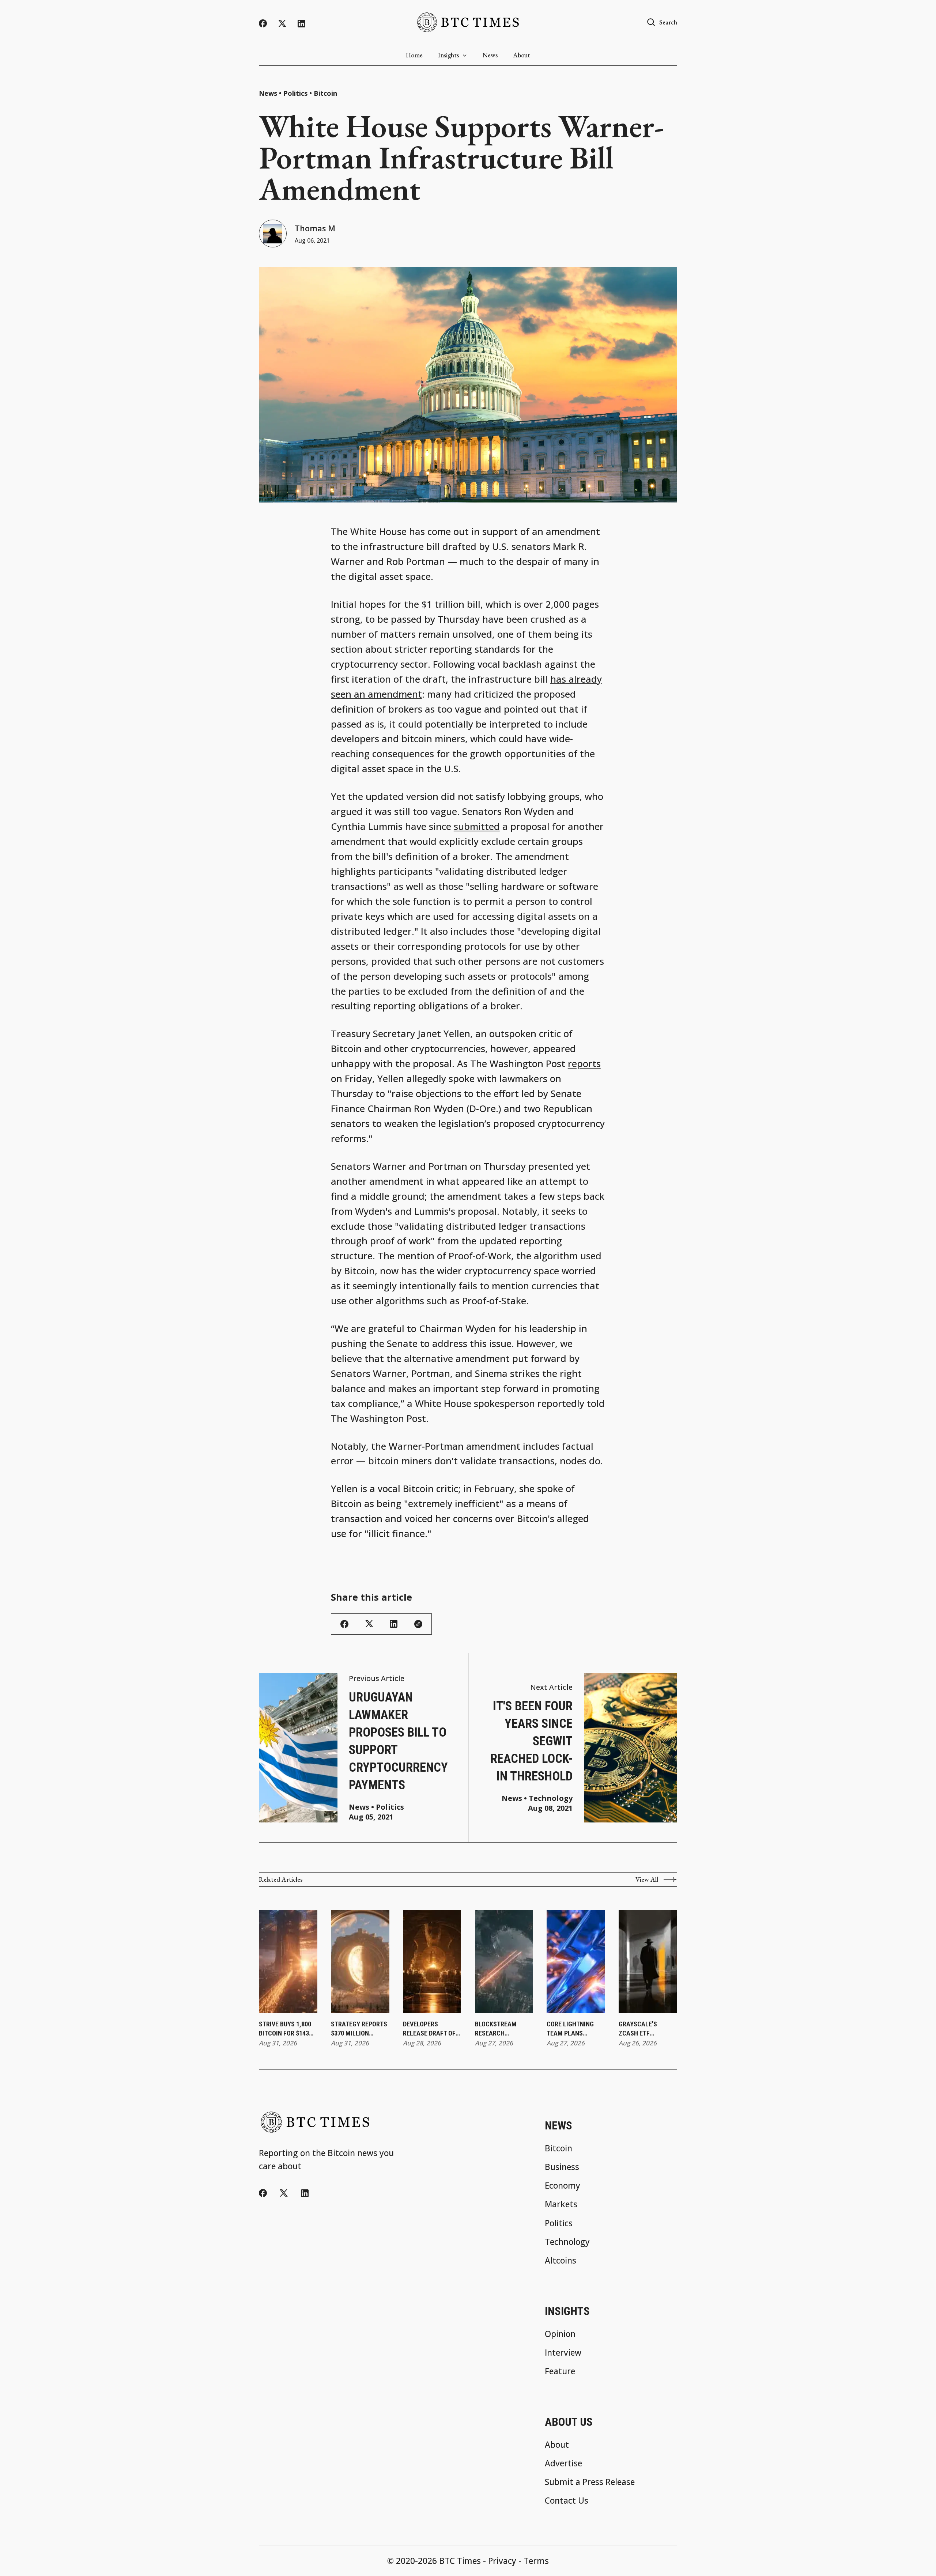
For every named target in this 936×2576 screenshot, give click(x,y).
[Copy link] (418, 1624)
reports (584, 1064)
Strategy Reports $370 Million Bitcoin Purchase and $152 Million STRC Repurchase (359, 2029)
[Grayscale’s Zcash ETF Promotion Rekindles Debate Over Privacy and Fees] (648, 1962)
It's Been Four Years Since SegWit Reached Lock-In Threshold (531, 1741)
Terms (536, 2561)
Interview (563, 2353)
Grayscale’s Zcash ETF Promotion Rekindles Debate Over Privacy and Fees (645, 2029)
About (522, 55)
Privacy (502, 2561)
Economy (563, 2186)
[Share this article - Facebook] (344, 1624)
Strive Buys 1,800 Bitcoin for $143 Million (285, 2029)
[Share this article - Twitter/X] (369, 1624)
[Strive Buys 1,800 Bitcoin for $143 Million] (288, 1962)
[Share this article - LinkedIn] (394, 1624)
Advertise (563, 2464)
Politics (295, 93)
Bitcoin (325, 93)
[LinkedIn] (301, 24)
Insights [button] (448, 55)
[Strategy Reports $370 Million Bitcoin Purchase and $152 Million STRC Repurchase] (360, 1962)
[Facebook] (263, 23)
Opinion (560, 2334)
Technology (551, 1798)
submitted (477, 826)
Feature (560, 2372)
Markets (561, 2205)
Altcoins (561, 2261)
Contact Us (567, 2501)
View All (647, 1879)
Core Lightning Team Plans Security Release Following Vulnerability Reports (573, 2029)
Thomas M (315, 228)
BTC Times (460, 2561)
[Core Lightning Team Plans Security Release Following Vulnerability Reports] (576, 1962)
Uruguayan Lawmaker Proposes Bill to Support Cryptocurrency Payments (398, 1741)
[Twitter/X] (282, 24)
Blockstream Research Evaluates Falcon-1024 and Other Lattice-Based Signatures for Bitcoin (503, 2029)
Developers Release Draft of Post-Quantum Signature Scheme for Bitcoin (431, 2029)
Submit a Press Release (590, 2482)
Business (562, 2167)
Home (414, 55)
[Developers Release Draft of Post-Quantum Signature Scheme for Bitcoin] (432, 1962)
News (490, 55)
